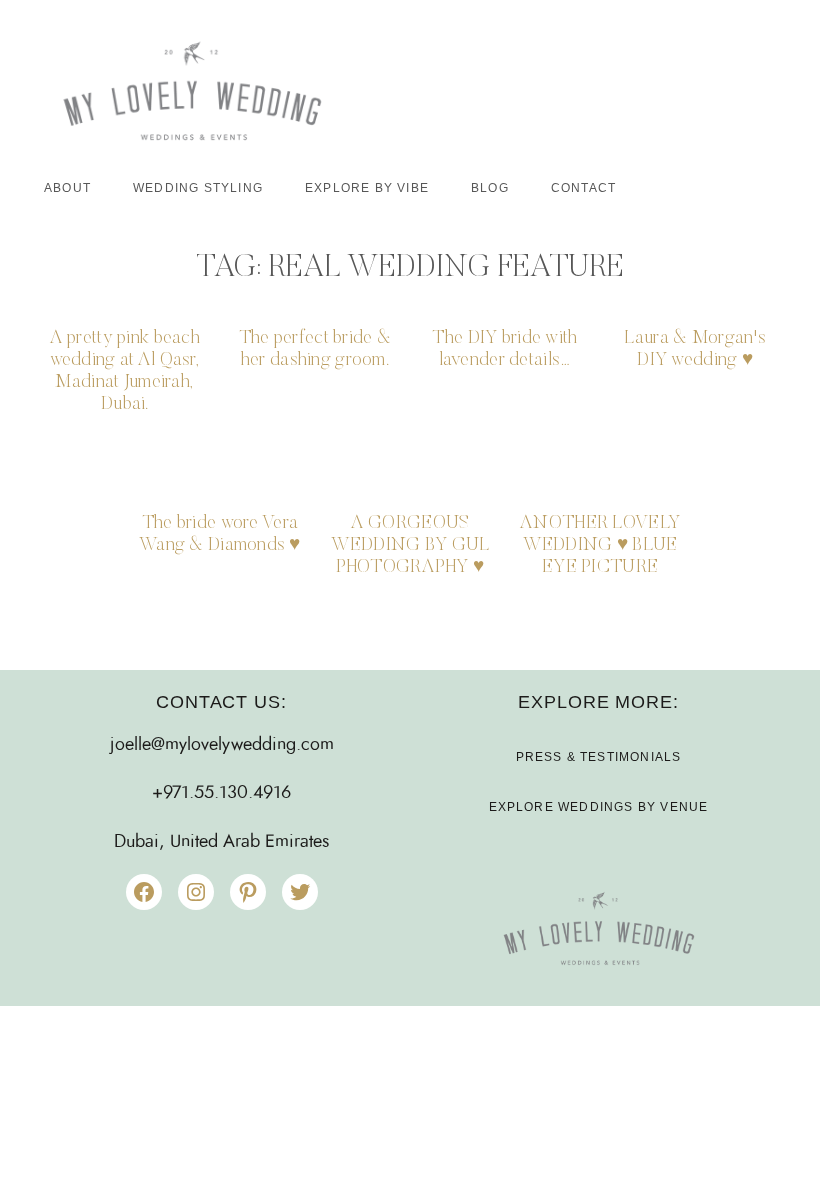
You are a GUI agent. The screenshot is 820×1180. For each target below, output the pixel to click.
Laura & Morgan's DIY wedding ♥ (695, 349)
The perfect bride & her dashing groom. (315, 349)
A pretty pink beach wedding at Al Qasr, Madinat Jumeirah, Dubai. (125, 371)
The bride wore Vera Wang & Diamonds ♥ (220, 534)
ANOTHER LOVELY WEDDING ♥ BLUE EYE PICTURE (600, 545)
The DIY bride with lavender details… (504, 349)
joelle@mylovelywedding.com (222, 745)
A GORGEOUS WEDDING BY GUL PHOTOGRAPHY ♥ (410, 545)
